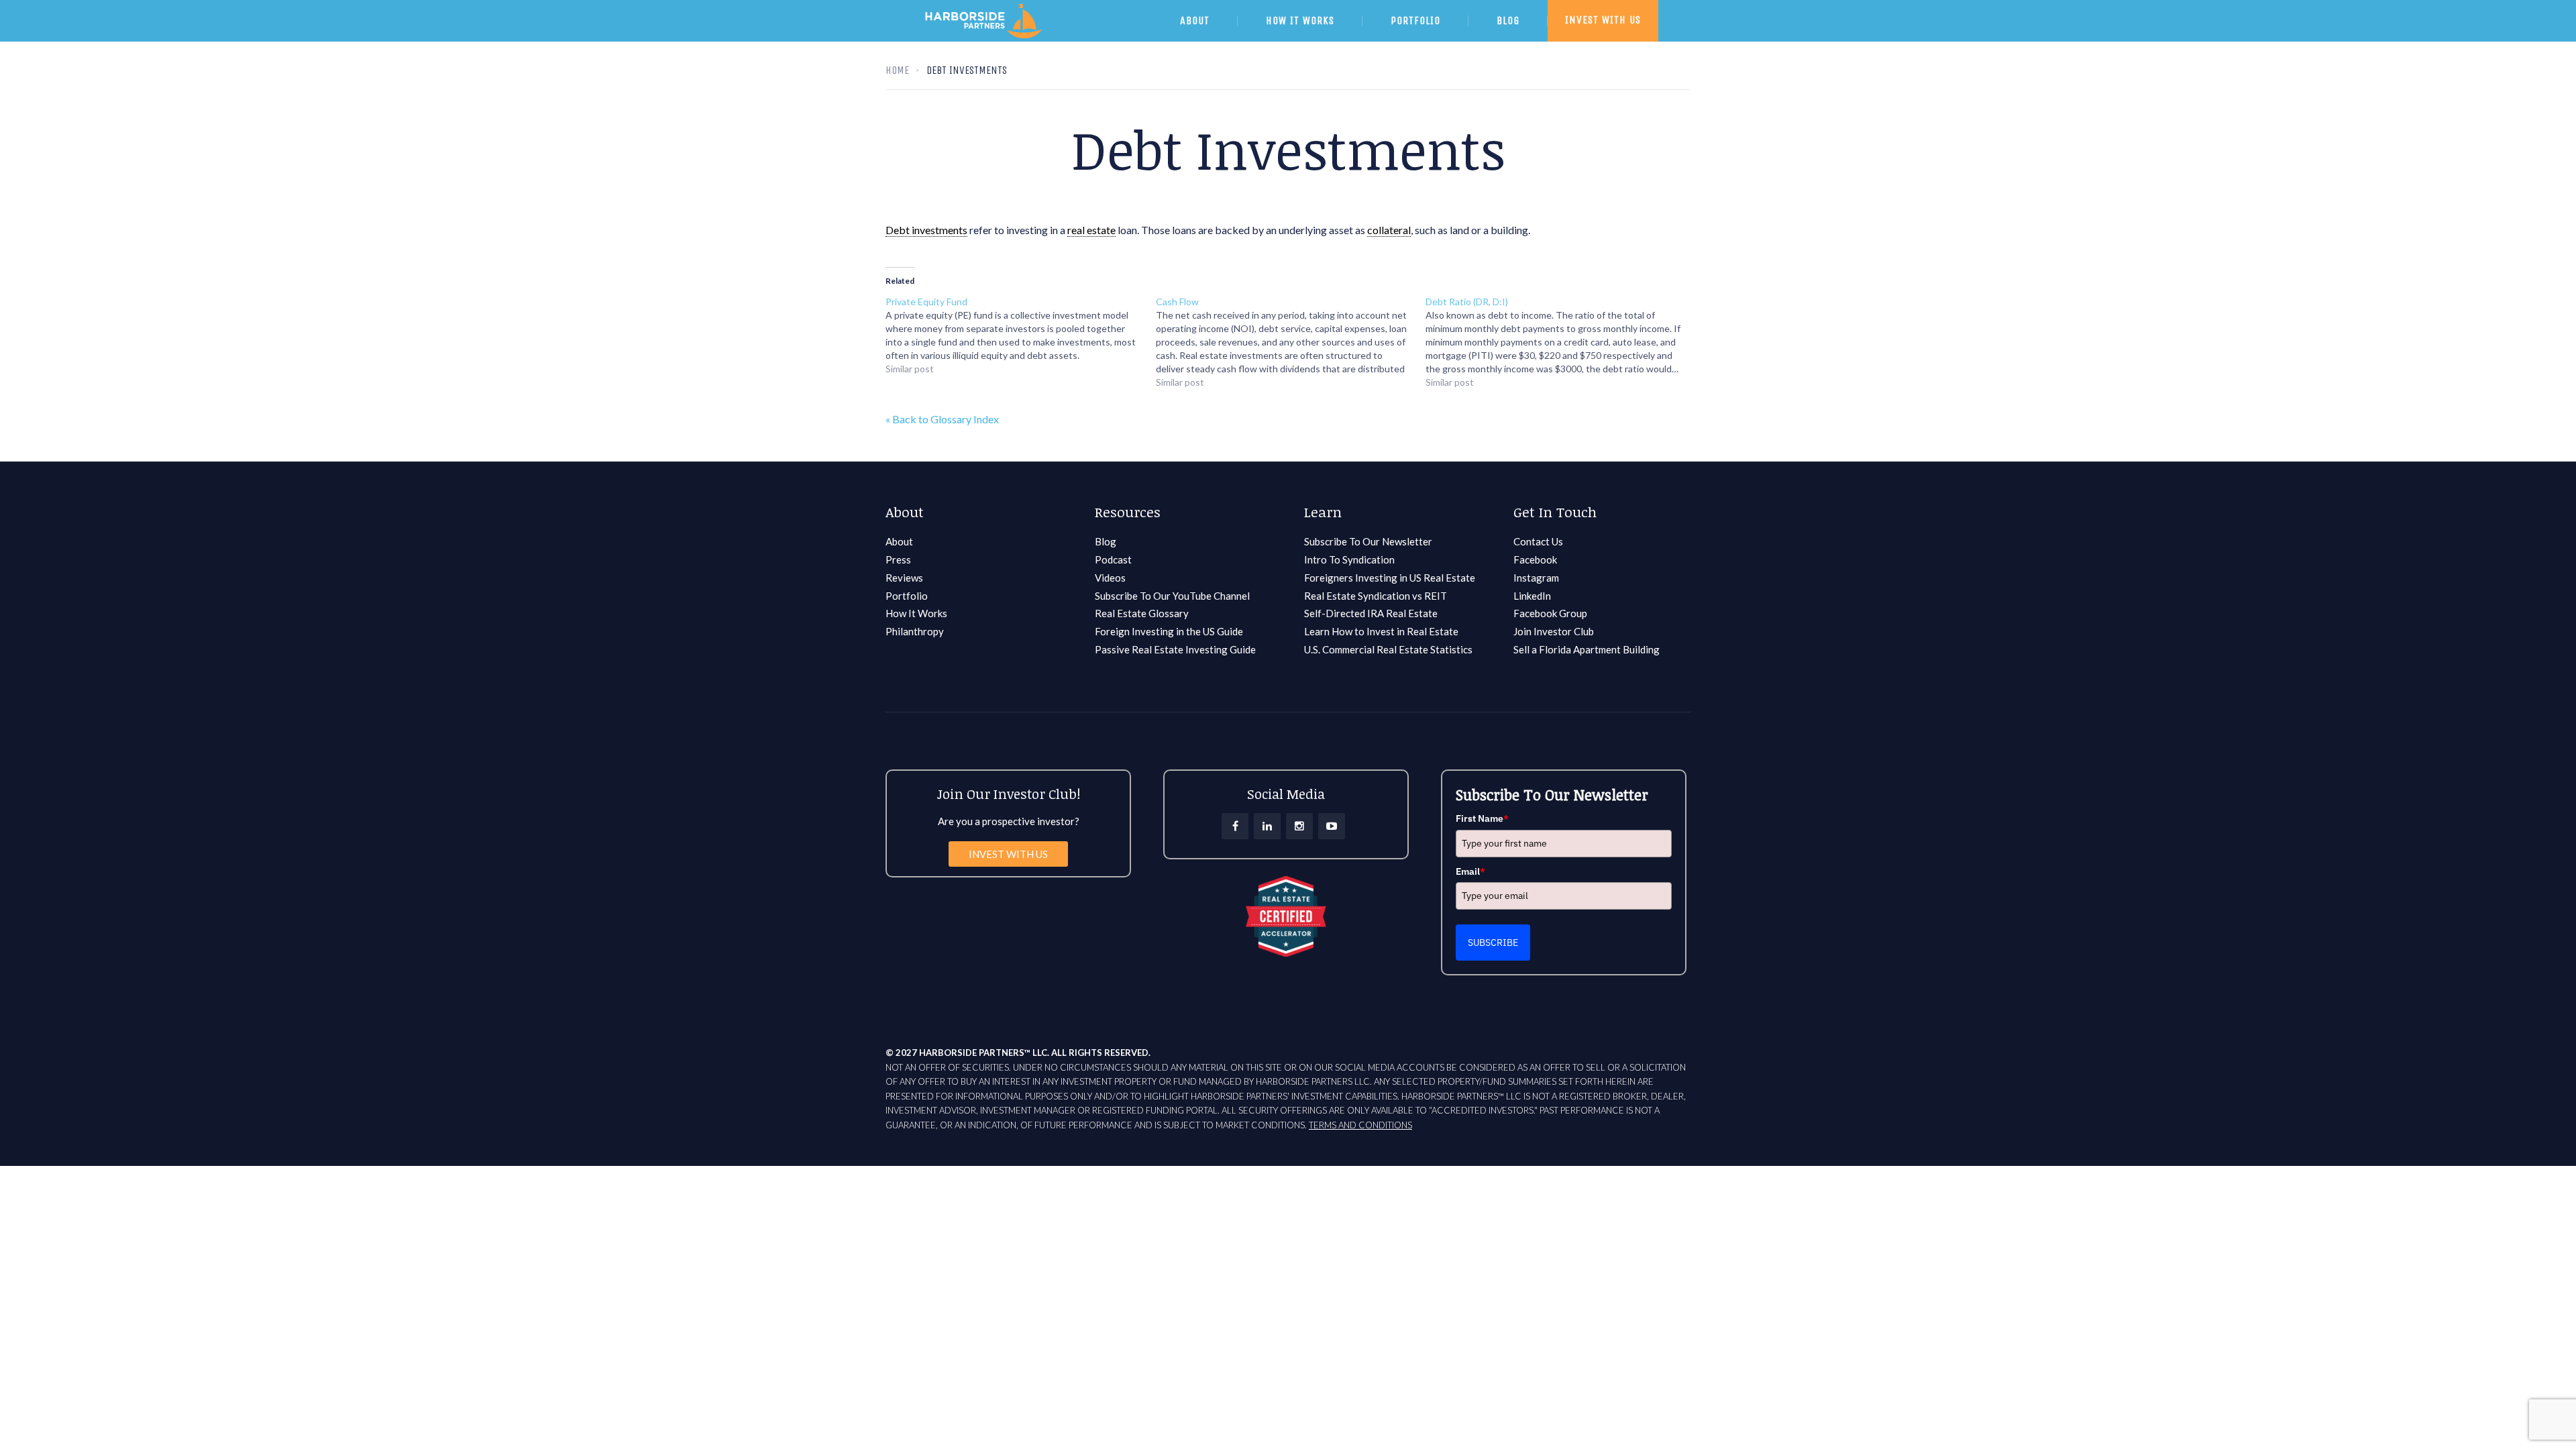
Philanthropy (915, 631)
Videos (1110, 578)
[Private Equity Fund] (1021, 335)
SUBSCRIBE (1493, 943)
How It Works (916, 613)
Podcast (1113, 559)
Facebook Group (1550, 613)
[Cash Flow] (1291, 342)
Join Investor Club (1554, 631)
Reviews (904, 578)
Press (898, 559)
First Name (1482, 818)
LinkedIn (1532, 596)
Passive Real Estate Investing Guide (1175, 649)
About (899, 541)
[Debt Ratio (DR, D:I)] (1561, 342)
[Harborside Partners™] (1035, 38)
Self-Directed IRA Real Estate (1371, 613)
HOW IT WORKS (1300, 20)
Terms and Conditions (1360, 1125)
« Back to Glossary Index (942, 419)
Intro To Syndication (1349, 559)
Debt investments (926, 230)
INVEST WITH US (1603, 20)
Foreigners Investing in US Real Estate (1390, 578)
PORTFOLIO (1415, 20)
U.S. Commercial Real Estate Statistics (1388, 649)
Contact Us (1538, 541)
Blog (1106, 541)
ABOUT (1195, 20)
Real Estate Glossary (1142, 613)
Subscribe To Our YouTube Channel (1172, 596)
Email (1470, 871)
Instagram (1536, 578)
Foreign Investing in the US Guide (1169, 631)
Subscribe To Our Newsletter (1368, 541)
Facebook (1535, 559)
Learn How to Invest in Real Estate (1381, 631)
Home (897, 70)
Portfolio (907, 596)
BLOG (1508, 20)
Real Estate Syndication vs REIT (1376, 596)
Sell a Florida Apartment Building (1587, 649)
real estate (1091, 230)
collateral (1389, 230)
